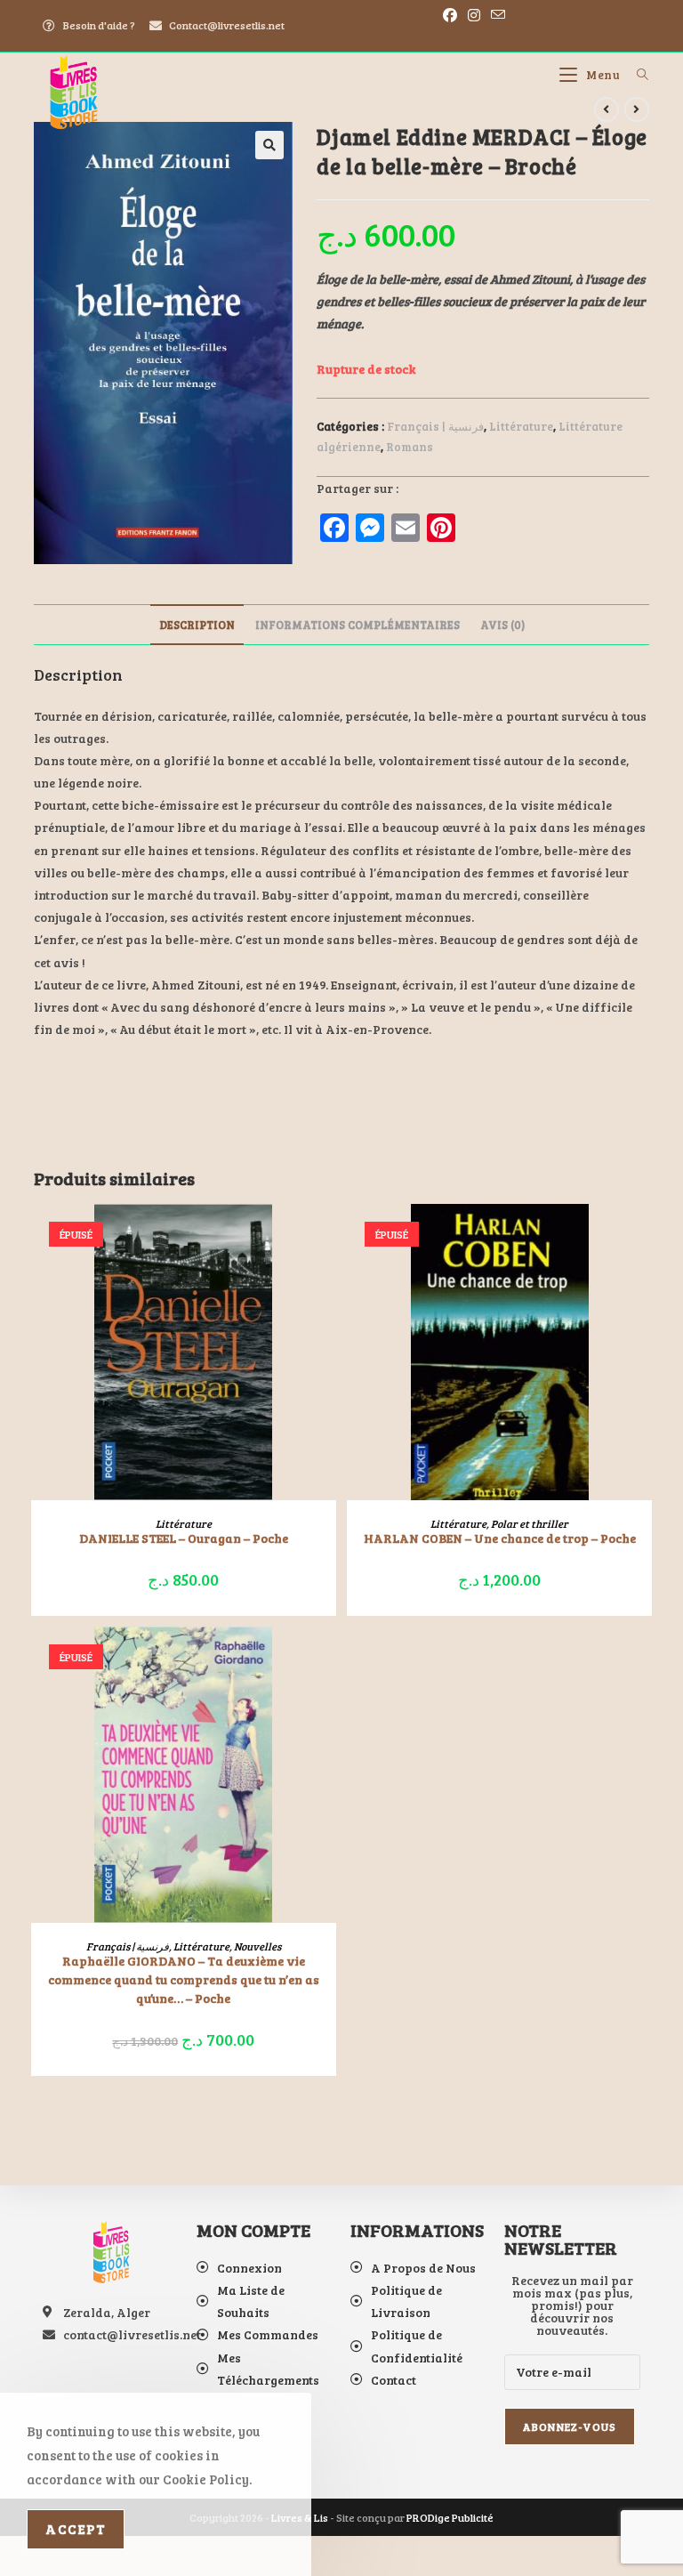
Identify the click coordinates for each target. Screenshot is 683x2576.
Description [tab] (197, 625)
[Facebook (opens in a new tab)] (450, 15)
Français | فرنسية (435, 426)
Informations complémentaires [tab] (358, 625)
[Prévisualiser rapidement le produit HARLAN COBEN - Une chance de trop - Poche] (643, 1235)
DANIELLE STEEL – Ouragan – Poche (184, 1538)
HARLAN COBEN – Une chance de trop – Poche (500, 1538)
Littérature (521, 426)
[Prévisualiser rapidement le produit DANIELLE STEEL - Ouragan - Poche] (327, 1235)
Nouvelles (257, 1946)
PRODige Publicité (450, 2517)
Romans (410, 447)
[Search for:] (636, 75)
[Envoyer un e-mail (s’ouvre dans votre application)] (495, 15)
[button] (269, 145)
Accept (76, 2529)
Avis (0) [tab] (502, 625)
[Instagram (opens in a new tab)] (474, 15)
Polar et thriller (530, 1523)
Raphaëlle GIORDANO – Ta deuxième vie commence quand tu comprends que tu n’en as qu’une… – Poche (184, 1979)
